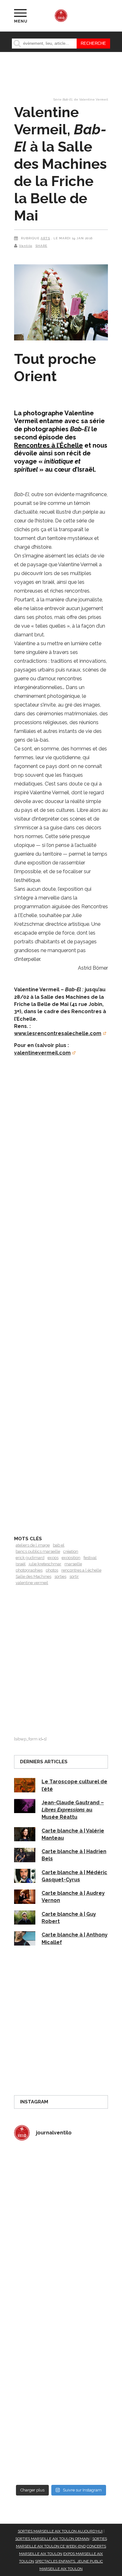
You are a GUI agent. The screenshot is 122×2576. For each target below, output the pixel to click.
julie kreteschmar (45, 1564)
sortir (74, 1576)
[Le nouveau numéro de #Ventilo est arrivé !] (61, 2230)
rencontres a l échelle (81, 1570)
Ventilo (26, 246)
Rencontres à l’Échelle (48, 445)
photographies (29, 1570)
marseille (73, 1564)
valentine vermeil (32, 1583)
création (71, 1551)
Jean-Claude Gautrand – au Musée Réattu (73, 1810)
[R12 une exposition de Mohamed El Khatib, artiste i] (61, 2397)
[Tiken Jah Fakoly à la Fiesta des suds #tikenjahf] (61, 2286)
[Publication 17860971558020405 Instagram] (61, 2342)
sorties (60, 1576)
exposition (71, 1558)
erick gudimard (30, 1558)
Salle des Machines (33, 1576)
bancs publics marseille (38, 1551)
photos (52, 1570)
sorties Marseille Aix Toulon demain (52, 2539)
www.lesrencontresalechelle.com (58, 1033)
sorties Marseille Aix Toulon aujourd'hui (60, 2531)
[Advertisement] (61, 1298)
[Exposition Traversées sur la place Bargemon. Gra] (61, 2174)
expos (53, 1558)
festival (90, 1558)
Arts (45, 238)
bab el (59, 1545)
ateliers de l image (33, 1545)
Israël (21, 1564)
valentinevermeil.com (42, 1053)
